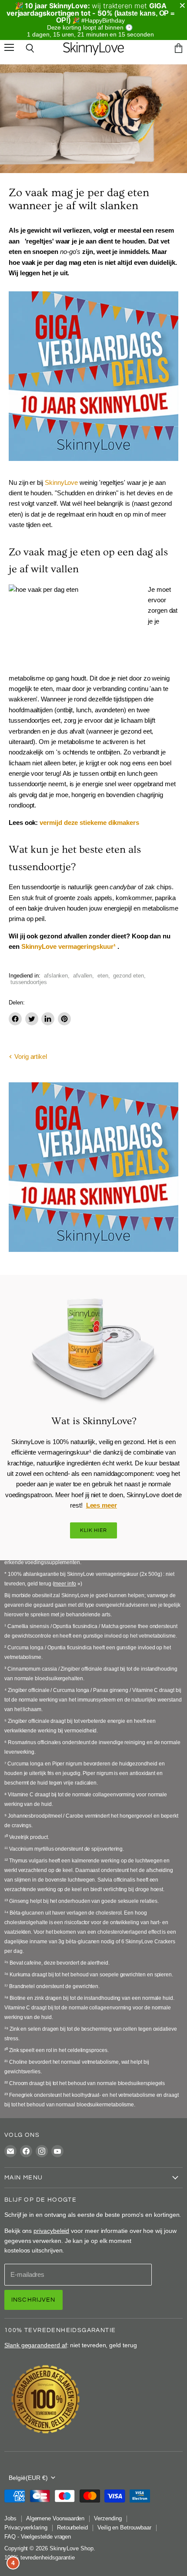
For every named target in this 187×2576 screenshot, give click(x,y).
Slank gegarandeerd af (36, 2352)
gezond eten (128, 983)
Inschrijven (33, 2307)
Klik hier (94, 1537)
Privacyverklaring (26, 2534)
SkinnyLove (61, 489)
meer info (65, 1591)
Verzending (108, 2525)
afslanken (56, 983)
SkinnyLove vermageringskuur (67, 953)
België (28, 2485)
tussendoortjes (29, 989)
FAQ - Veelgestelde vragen (38, 2544)
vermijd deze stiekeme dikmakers (89, 829)
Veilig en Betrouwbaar (124, 2534)
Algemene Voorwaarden (55, 2525)
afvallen (83, 983)
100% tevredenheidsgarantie (40, 2564)
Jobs (10, 2525)
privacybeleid (51, 2238)
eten (103, 983)
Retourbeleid (72, 2534)
